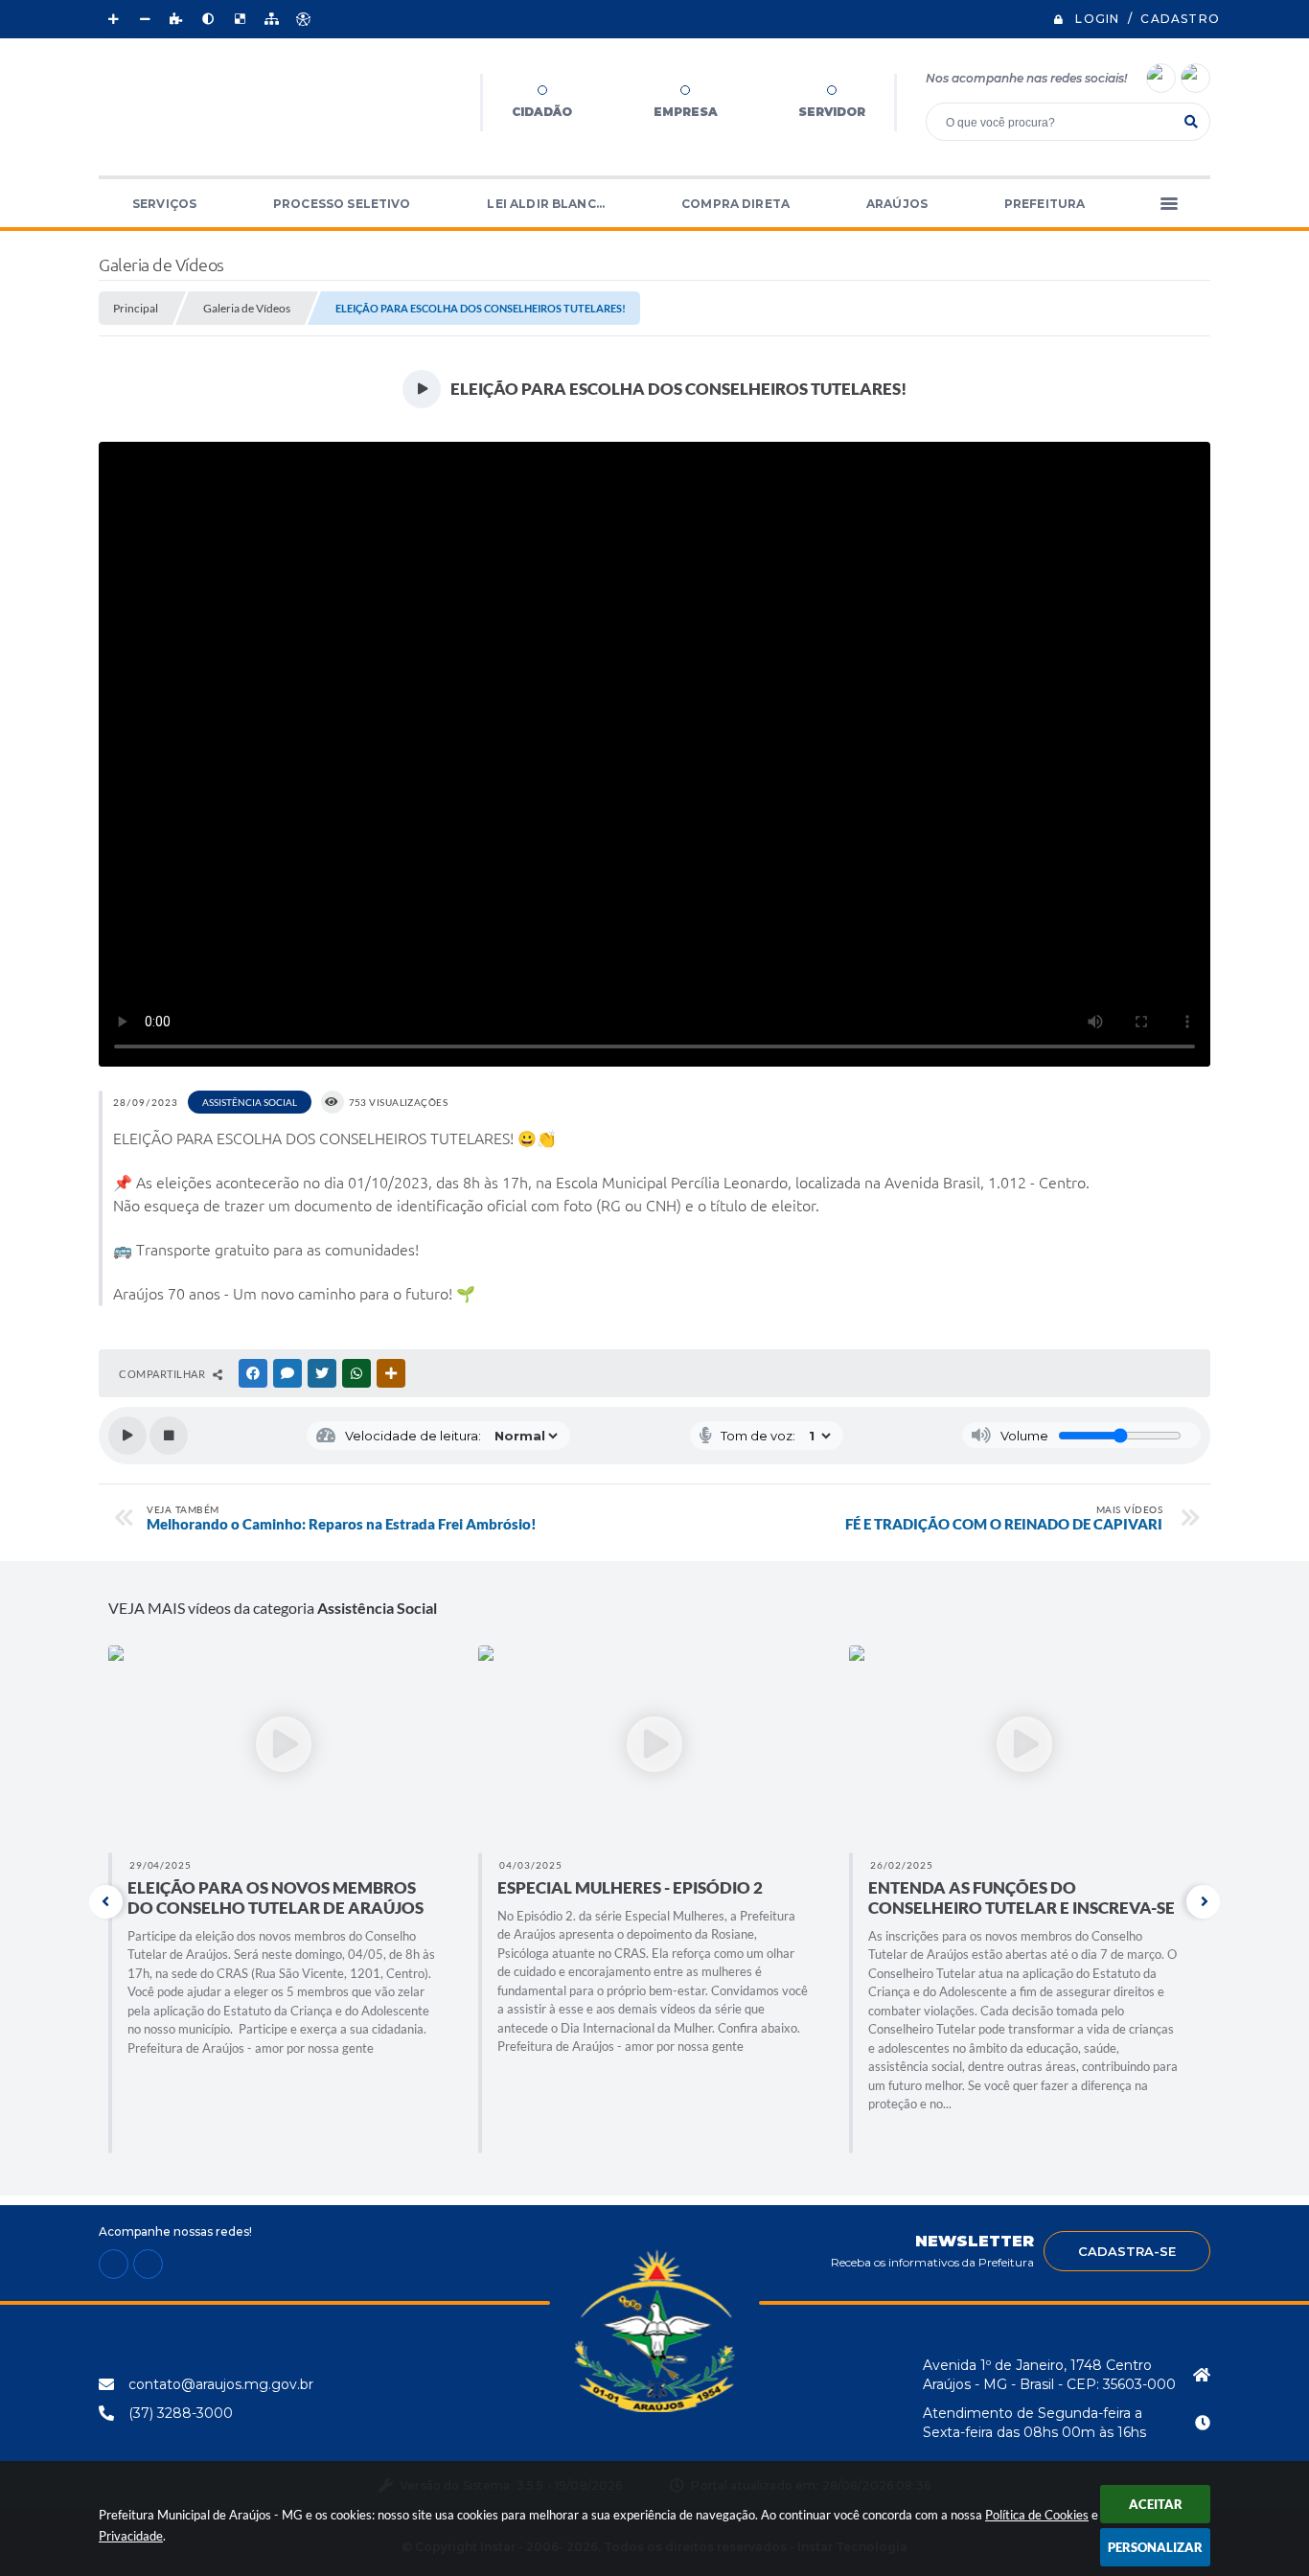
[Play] (127, 1436)
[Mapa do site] (271, 19)
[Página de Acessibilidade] (303, 19)
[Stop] (169, 1436)
